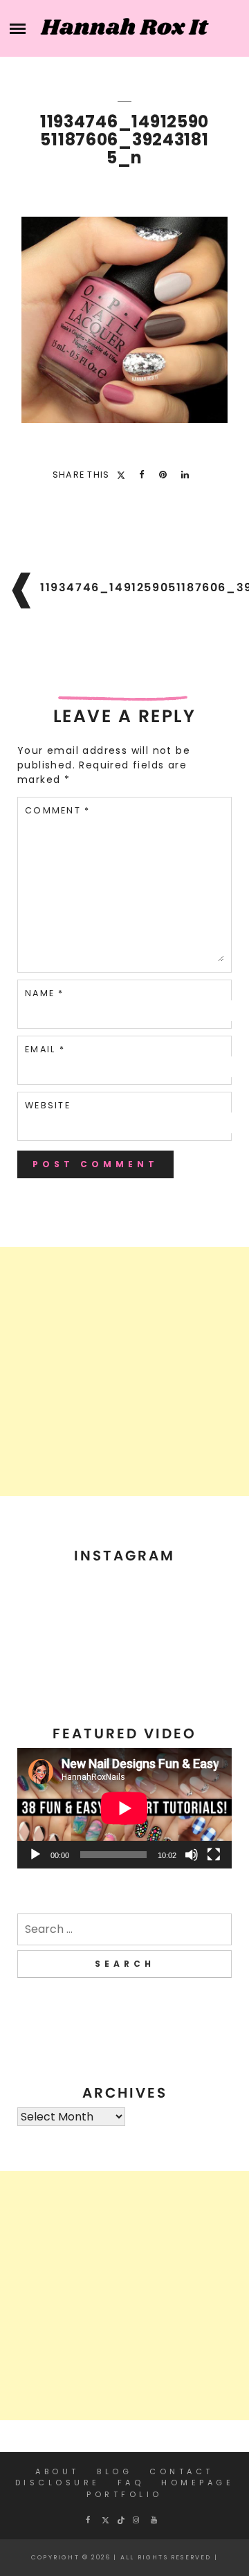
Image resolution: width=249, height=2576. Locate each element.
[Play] (35, 1855)
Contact (182, 2471)
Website (48, 1105)
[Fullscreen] (214, 1855)
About (57, 2471)
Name (45, 993)
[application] (124, 1808)
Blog (114, 2471)
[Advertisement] (124, 1371)
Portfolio (124, 2494)
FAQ (131, 2483)
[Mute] (192, 1855)
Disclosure (58, 2483)
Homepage (197, 2483)
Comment (57, 810)
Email (45, 1049)
